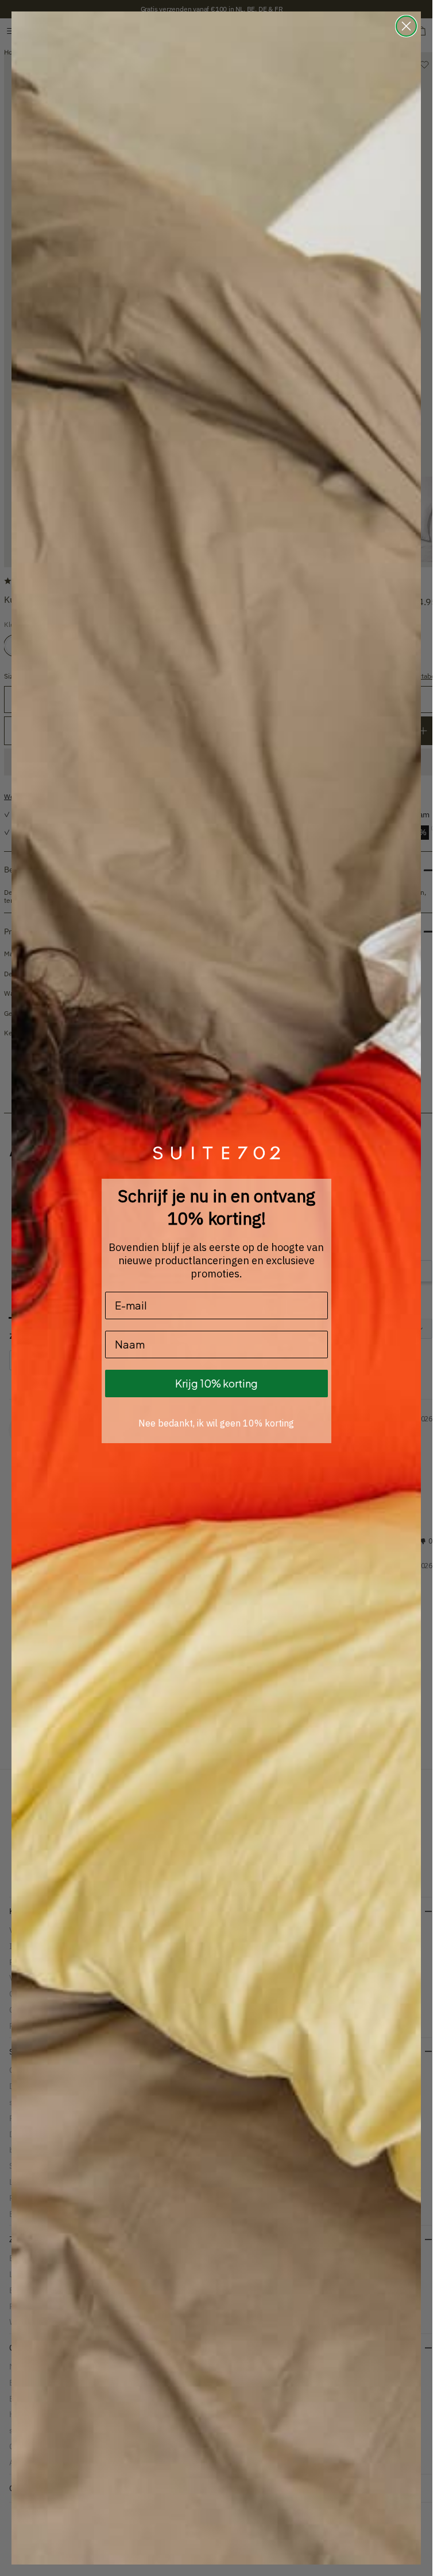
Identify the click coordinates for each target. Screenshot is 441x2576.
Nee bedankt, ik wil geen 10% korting (216, 1423)
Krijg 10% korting (216, 1383)
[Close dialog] (406, 26)
